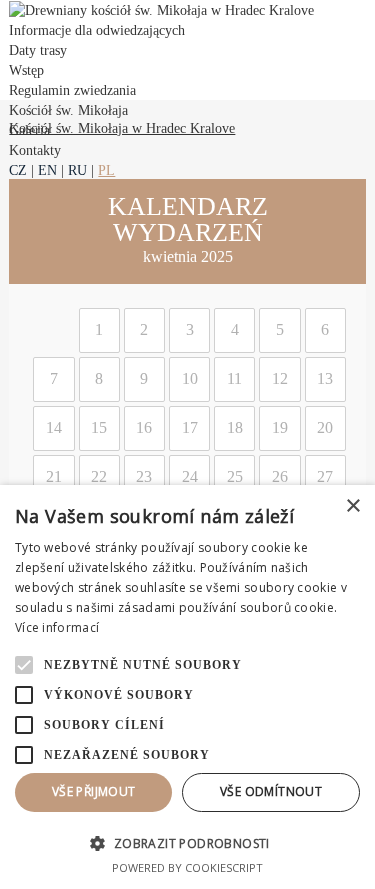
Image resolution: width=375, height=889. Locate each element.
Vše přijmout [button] (94, 791)
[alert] (187, 687)
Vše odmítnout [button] (271, 791)
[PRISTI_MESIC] (349, 231)
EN (47, 170)
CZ (18, 170)
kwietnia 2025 (188, 256)
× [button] (352, 506)
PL (106, 170)
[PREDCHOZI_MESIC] (26, 231)
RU (77, 170)
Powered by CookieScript (187, 867)
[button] (187, 842)
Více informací (57, 627)
